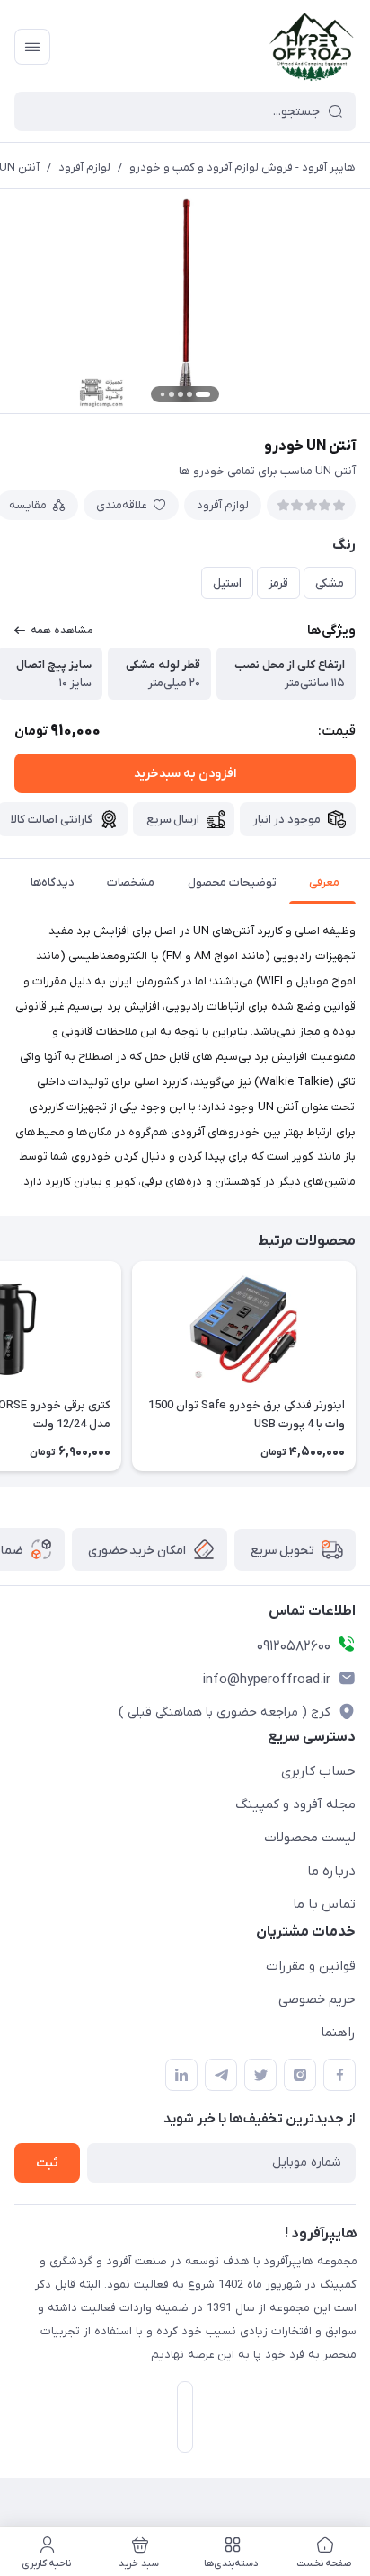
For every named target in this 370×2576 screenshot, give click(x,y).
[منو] (32, 47)
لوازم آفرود (84, 168)
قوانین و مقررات (311, 1966)
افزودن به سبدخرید (185, 774)
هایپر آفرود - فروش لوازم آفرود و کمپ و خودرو (242, 168)
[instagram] (300, 2075)
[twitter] (260, 2075)
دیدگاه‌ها (53, 882)
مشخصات (131, 882)
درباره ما (331, 1871)
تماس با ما (324, 1904)
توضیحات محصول (232, 882)
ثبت (47, 2163)
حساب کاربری (318, 1771)
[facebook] (339, 2075)
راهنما (338, 2033)
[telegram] (221, 2075)
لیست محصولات (310, 1838)
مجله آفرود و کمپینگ (295, 1804)
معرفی (324, 882)
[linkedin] (181, 2075)
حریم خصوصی (317, 1999)
